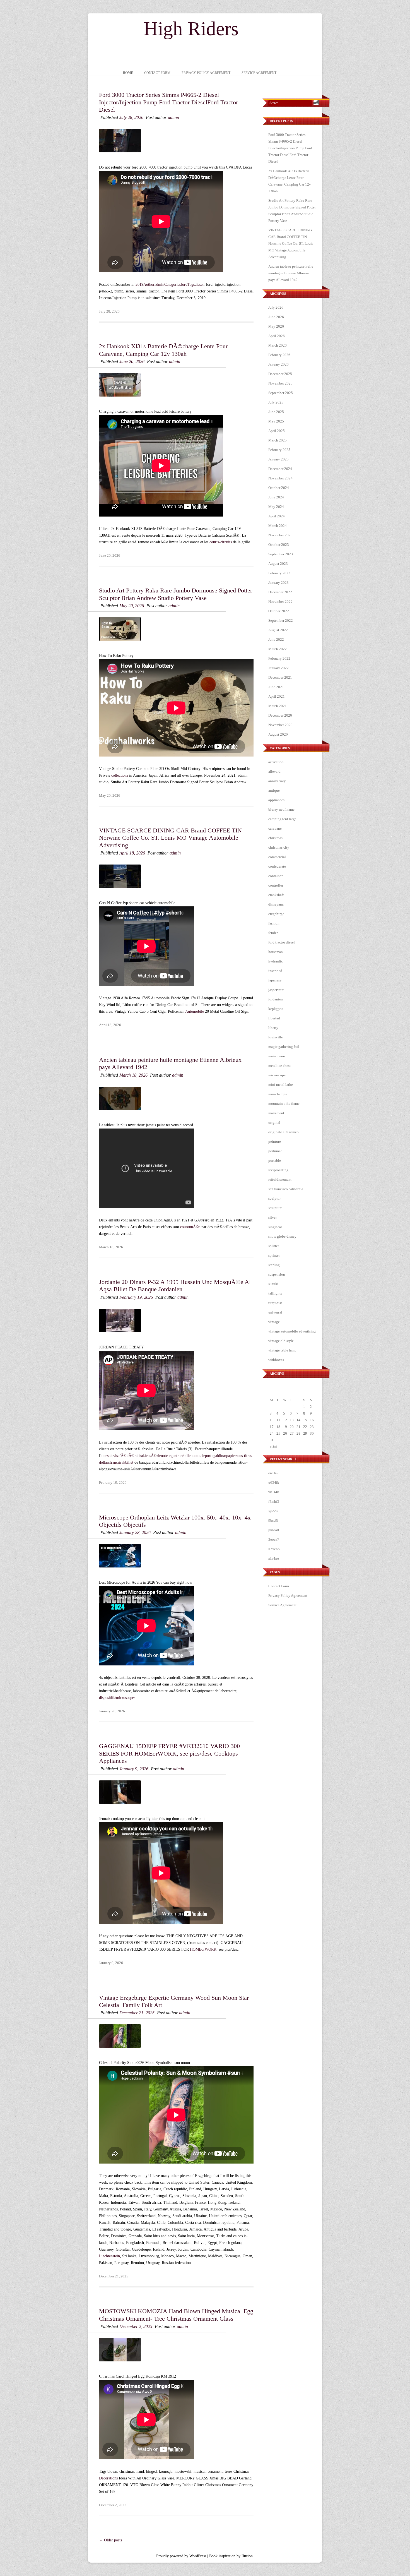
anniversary (277, 781)
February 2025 (279, 450)
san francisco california (286, 1189)
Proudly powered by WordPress (181, 2556)
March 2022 (278, 649)
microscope (277, 1075)
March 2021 (278, 706)
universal (275, 1312)
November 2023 (280, 535)
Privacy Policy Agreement (206, 73)
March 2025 (278, 440)
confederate (277, 866)
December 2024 (280, 469)
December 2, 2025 (136, 2326)
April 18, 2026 (132, 853)
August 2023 (278, 564)
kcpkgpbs (276, 1009)
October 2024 (279, 488)
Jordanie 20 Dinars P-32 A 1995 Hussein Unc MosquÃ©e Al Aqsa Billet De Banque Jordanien (175, 1285)
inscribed (275, 971)
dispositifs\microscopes (117, 1698)
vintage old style (281, 1341)
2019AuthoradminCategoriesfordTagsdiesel (170, 285)
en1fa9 (273, 1473)
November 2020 (280, 725)
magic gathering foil (284, 1047)
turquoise (275, 1303)
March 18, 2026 (133, 1075)
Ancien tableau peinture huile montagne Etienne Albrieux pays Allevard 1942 (291, 273)
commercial (277, 857)
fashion (274, 923)
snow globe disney (282, 1236)
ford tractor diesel (282, 942)
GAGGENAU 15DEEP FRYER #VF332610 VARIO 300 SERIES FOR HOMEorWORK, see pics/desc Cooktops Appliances (169, 1753)
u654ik (274, 1483)
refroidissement (280, 1179)
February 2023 (279, 573)
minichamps (278, 1094)
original (274, 1123)
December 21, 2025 (137, 2013)
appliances (276, 800)
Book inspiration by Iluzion (231, 2556)
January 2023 (278, 583)
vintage (274, 1322)
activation (276, 762)
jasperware (276, 990)
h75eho (274, 1549)
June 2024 (276, 497)
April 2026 (277, 336)
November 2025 (280, 383)
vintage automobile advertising (292, 1331)
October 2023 (279, 545)
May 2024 (276, 507)
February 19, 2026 (136, 1297)
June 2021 (276, 687)
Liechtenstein (109, 2256)
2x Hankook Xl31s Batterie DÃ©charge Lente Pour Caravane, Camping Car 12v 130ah (163, 350)
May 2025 (276, 421)
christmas (275, 838)
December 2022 (280, 592)
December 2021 (280, 677)
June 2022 (276, 639)
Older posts (110, 2540)
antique (274, 790)
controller (276, 885)
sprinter (274, 1255)
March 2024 (278, 526)
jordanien (276, 999)
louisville (276, 1037)
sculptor (274, 1198)
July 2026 (276, 307)
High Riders (191, 29)
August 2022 (278, 630)
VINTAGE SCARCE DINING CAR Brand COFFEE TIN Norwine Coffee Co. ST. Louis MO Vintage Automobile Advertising (170, 838)
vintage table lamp (282, 1350)
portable (275, 1160)
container (275, 876)
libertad (274, 1018)
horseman (276, 952)
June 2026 (276, 317)
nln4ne (274, 1558)
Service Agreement (259, 73)
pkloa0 (274, 1530)
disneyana (276, 904)
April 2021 (277, 696)
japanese (275, 980)
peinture (275, 1141)
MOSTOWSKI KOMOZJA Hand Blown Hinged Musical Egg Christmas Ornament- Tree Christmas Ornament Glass (176, 2315)
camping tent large (282, 819)
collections (120, 775)
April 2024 (277, 516)
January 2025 (278, 459)
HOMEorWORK (203, 1949)
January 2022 (278, 668)
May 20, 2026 (132, 606)
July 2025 (276, 402)
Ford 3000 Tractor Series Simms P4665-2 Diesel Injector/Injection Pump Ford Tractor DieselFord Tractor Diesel (168, 102)
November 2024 (280, 478)
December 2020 (280, 715)
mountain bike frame (284, 1104)
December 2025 (280, 374)
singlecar (275, 1227)
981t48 (274, 1492)
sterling (274, 1265)
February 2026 (279, 355)
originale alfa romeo (284, 1132)
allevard (274, 771)
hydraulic (276, 961)
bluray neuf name (281, 809)
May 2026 (276, 326)
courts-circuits (221, 542)
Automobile (195, 1011)
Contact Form (157, 73)
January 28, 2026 (135, 1532)
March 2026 (278, 345)
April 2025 (277, 431)
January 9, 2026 (134, 1769)
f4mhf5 (274, 1501)
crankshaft (276, 895)
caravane (275, 828)
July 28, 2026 (131, 117)
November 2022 (280, 602)
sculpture (275, 1208)
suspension (277, 1274)
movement (276, 1113)
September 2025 (281, 393)
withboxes (276, 1360)
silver (272, 1217)
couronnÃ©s (190, 1227)
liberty (273, 1028)
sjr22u (273, 1511)
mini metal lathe (281, 1085)
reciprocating (278, 1170)
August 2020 (278, 734)
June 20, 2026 (132, 362)
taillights (275, 1293)
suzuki (273, 1284)
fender (273, 933)
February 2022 (279, 658)
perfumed (275, 1151)
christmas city (279, 847)
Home (128, 73)
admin (173, 117)
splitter (274, 1246)
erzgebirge (276, 914)
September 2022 (281, 620)
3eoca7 (274, 1539)
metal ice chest (279, 1066)
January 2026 (278, 364)
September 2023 (281, 554)
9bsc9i (273, 1520)
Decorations (108, 2478)
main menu (277, 1056)
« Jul (273, 1447)
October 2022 (279, 611)
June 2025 (276, 412)
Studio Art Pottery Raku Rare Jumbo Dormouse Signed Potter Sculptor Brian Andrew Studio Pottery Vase (176, 594)
